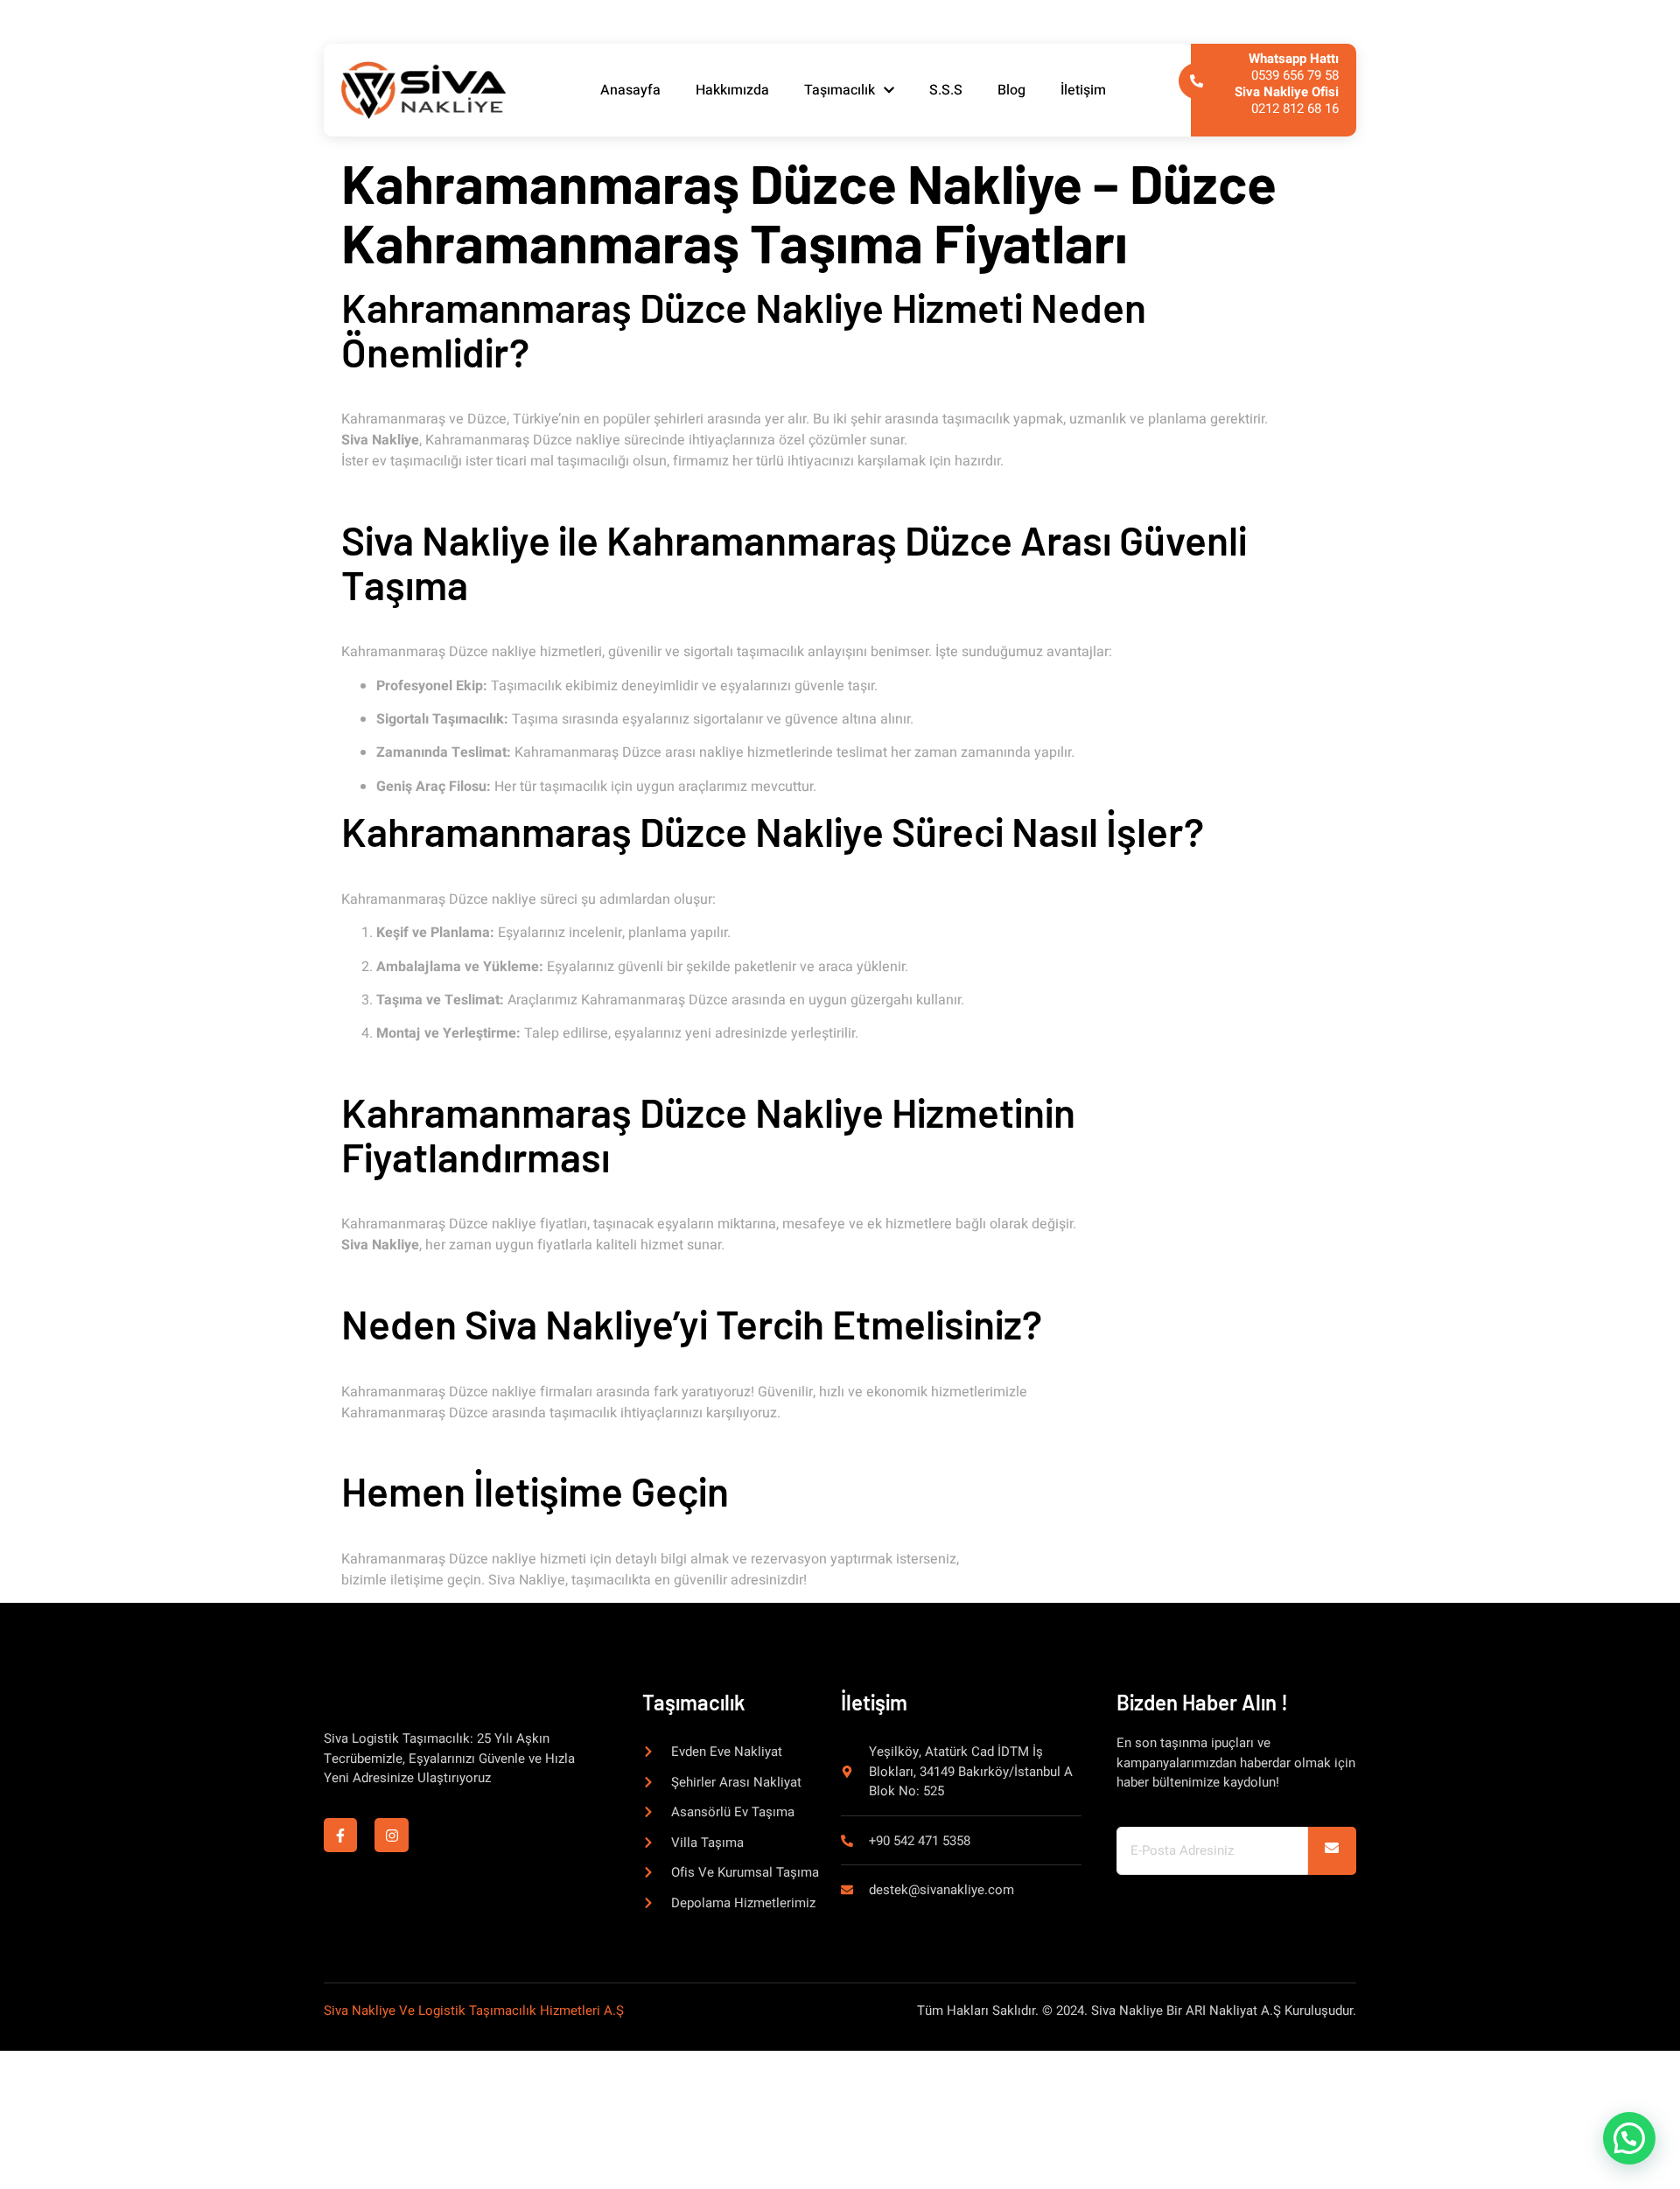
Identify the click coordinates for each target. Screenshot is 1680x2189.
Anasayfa (630, 90)
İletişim (1083, 90)
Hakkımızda (732, 90)
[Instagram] (391, 1835)
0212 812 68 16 (1287, 100)
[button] (1629, 2138)
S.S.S (946, 90)
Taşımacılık (840, 90)
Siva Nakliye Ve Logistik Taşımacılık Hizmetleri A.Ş (474, 2011)
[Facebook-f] (340, 1835)
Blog (1011, 90)
